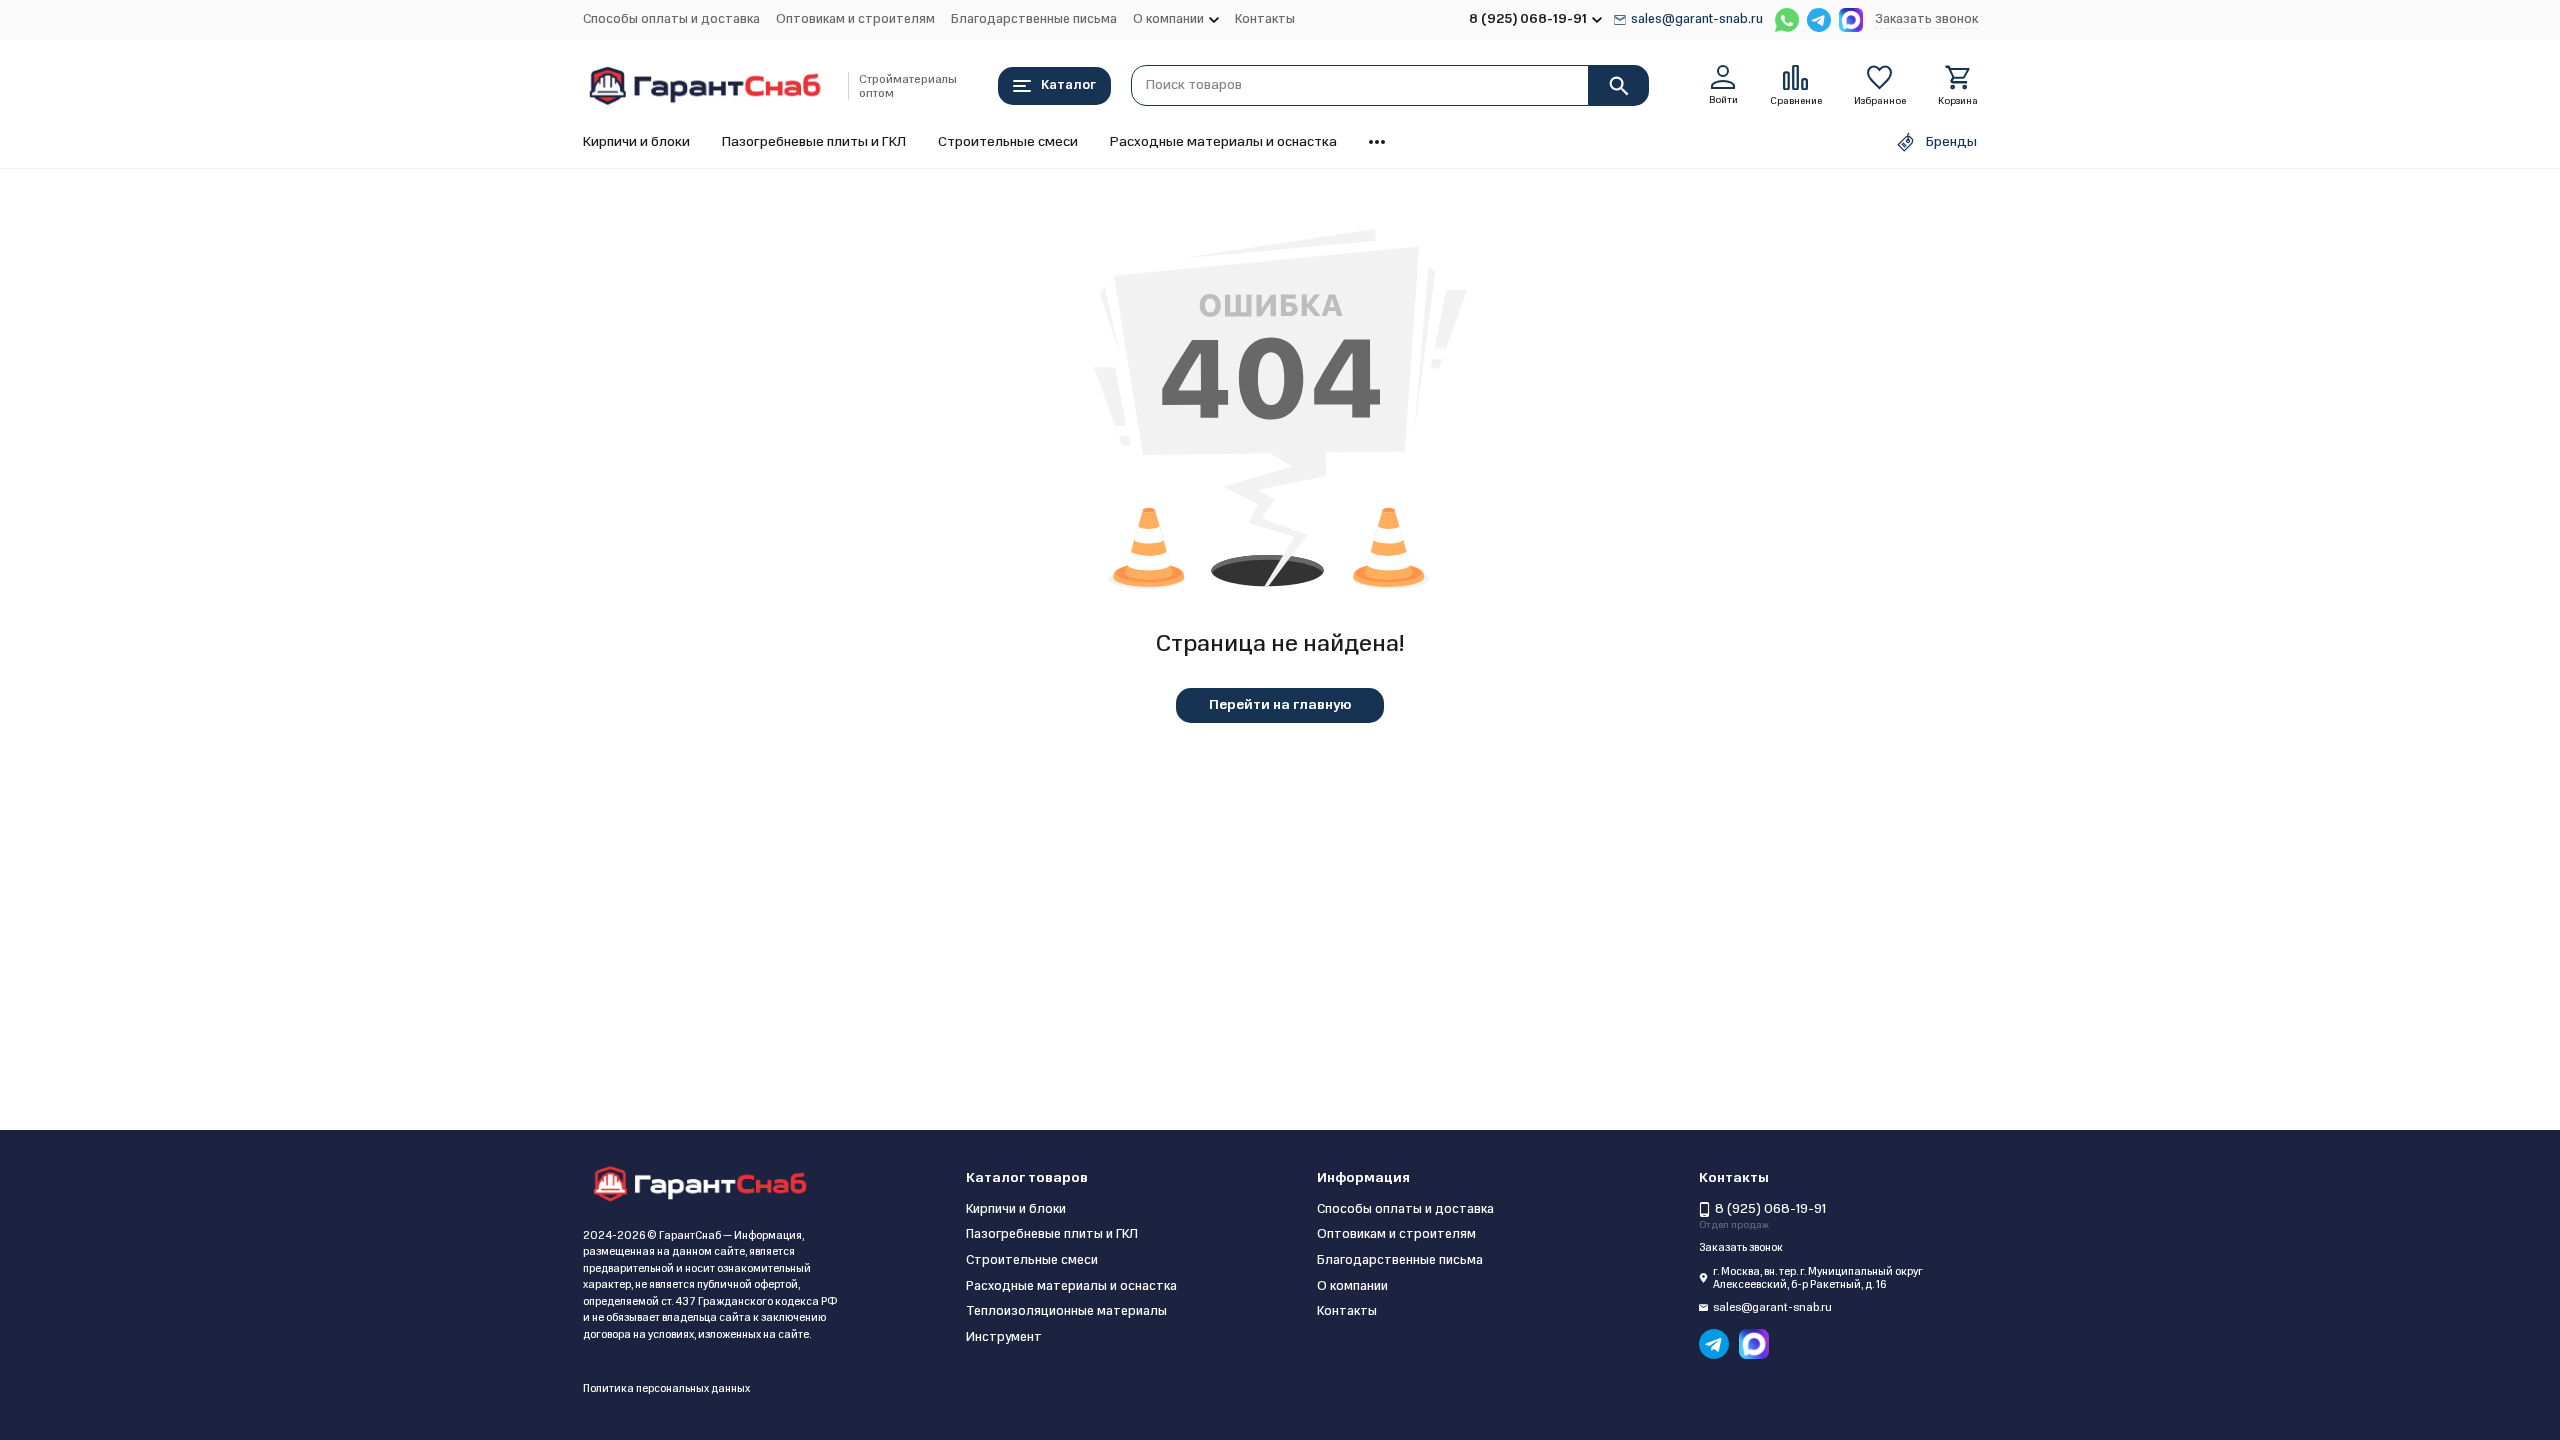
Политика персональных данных (666, 1388)
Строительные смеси (1008, 141)
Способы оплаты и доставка (671, 19)
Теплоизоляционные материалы (1066, 1311)
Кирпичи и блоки (636, 141)
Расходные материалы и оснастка (1223, 141)
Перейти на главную (1280, 704)
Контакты (1265, 19)
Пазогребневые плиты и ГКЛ (814, 141)
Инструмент (1004, 1337)
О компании (1352, 1286)
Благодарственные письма (1034, 19)
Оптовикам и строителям (855, 19)
